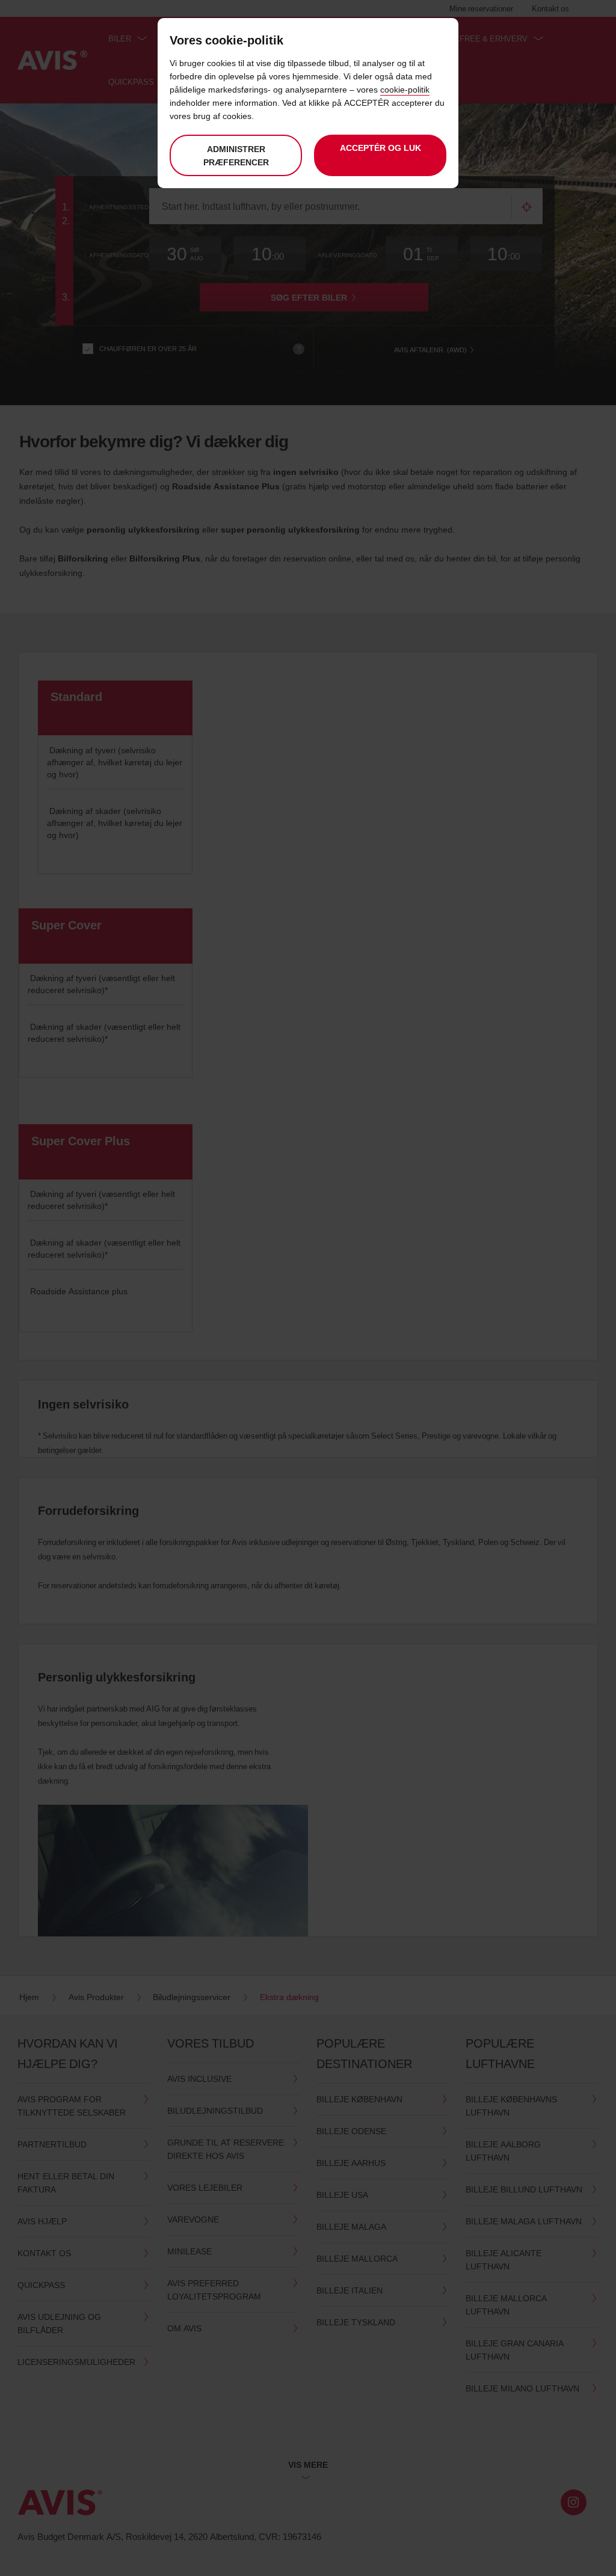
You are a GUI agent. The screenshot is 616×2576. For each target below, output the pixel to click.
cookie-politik (405, 89)
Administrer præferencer (236, 155)
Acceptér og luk (380, 148)
